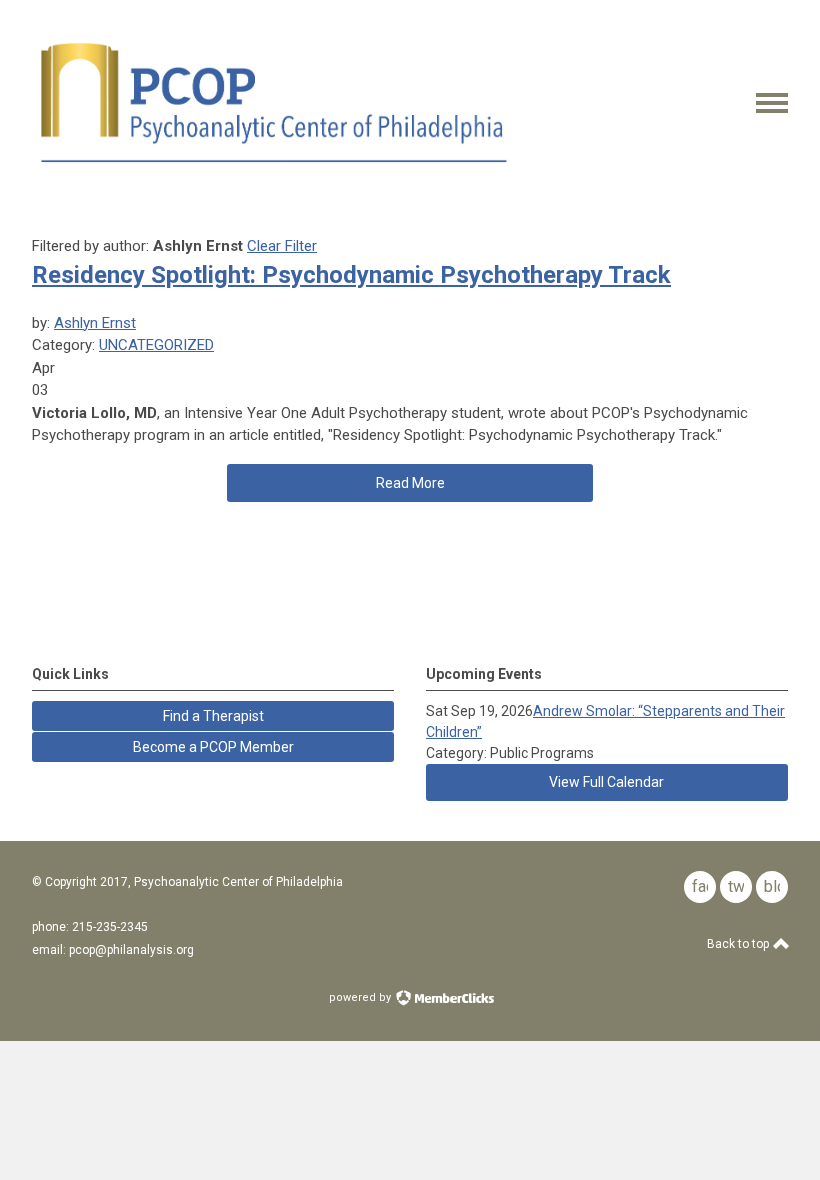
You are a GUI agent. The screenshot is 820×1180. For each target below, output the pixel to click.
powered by (361, 997)
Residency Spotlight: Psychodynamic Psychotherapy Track (351, 275)
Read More (410, 483)
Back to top (739, 944)
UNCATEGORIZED (156, 345)
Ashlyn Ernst (95, 323)
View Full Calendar (606, 782)
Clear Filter (282, 246)
